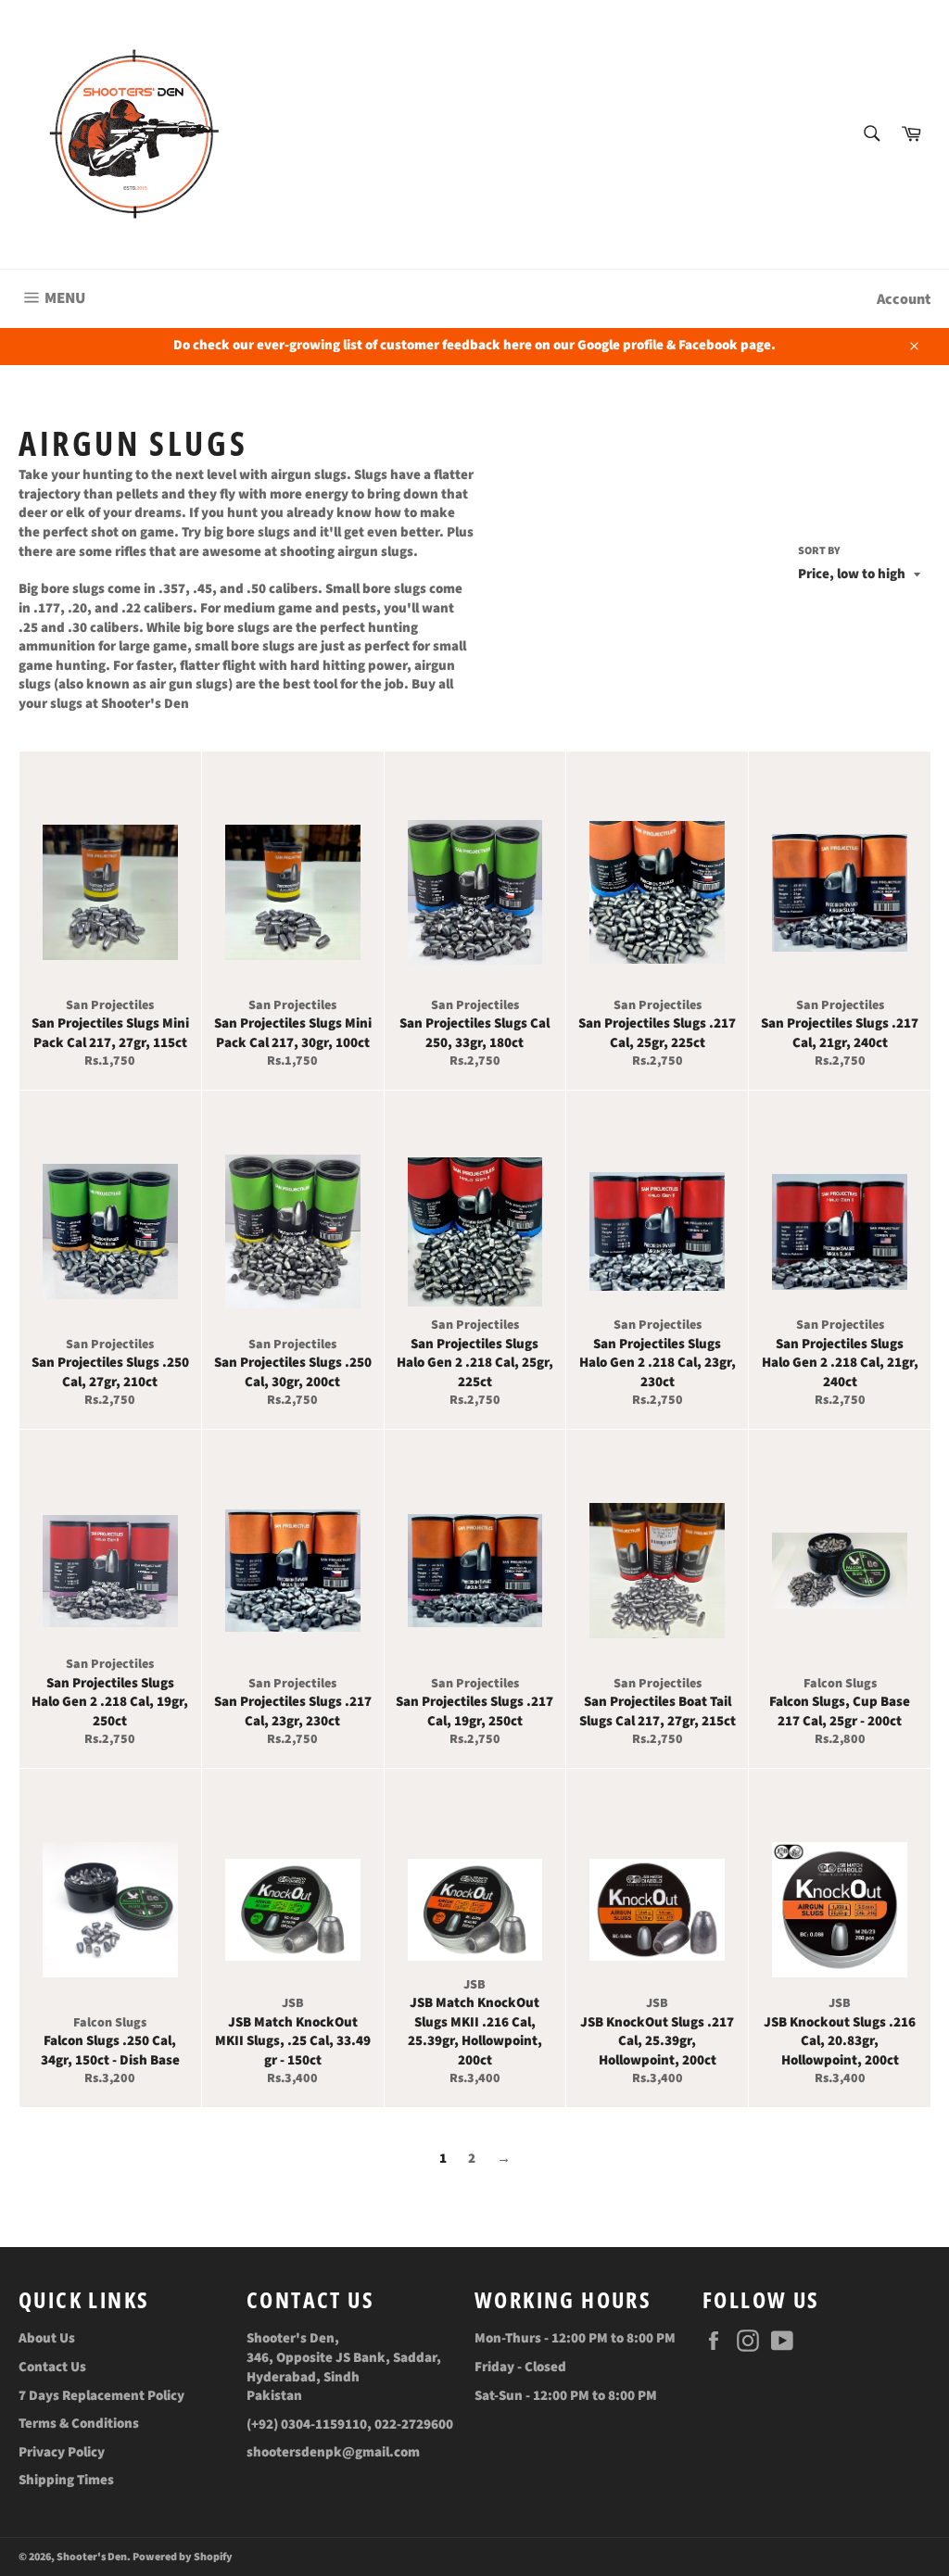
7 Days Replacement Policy (101, 2396)
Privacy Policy (62, 2452)
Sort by (819, 551)
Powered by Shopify (183, 2557)
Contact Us (52, 2367)
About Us (47, 2338)
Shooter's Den (92, 2557)
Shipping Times (66, 2480)
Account (904, 299)
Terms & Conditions (79, 2424)
